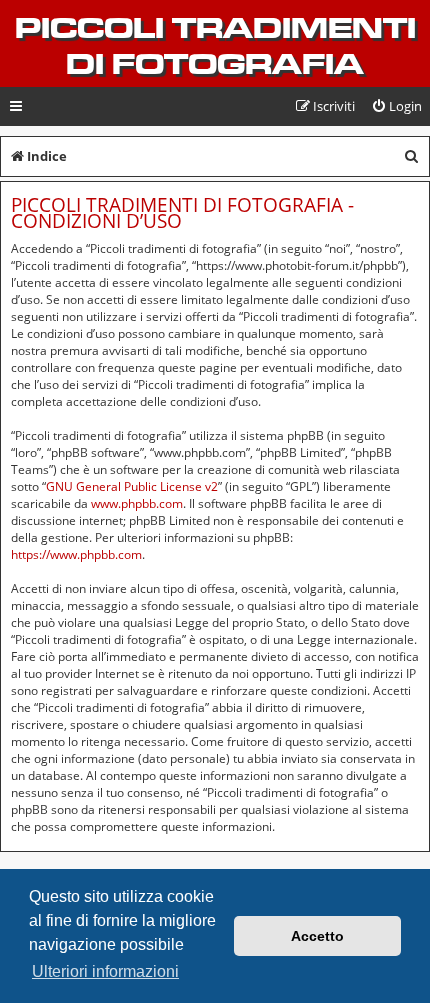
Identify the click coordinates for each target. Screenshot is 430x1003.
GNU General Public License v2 (132, 486)
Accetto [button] (317, 936)
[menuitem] (396, 106)
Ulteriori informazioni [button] (105, 971)
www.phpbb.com (137, 503)
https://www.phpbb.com (76, 554)
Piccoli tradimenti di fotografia (215, 46)
